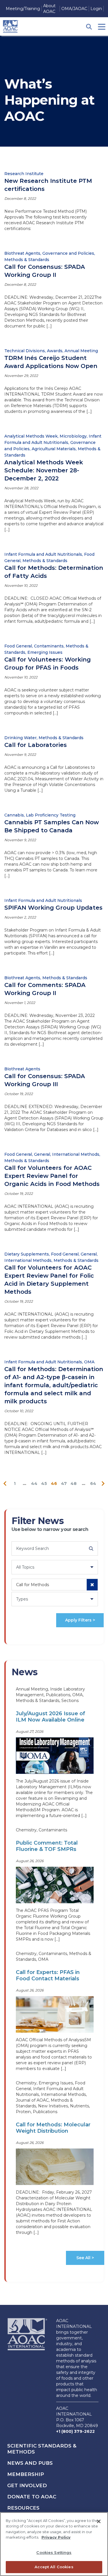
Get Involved (27, 2485)
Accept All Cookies (54, 2567)
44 (34, 1483)
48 (74, 1483)
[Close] (99, 2521)
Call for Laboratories (36, 745)
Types (22, 1599)
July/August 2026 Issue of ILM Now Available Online (51, 1717)
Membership (26, 2474)
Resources (23, 2508)
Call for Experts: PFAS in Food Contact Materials (48, 1975)
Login (96, 9)
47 (64, 1483)
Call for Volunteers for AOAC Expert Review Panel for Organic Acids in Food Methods (52, 1176)
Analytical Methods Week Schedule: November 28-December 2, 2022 (44, 470)
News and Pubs (30, 2463)
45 (44, 1483)
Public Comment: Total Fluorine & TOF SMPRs (47, 1846)
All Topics (25, 1567)
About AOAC (49, 9)
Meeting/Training (23, 9)
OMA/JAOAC (74, 9)
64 (93, 1483)
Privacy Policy (56, 2537)
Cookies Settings (54, 2552)
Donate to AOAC (32, 2497)
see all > (85, 2258)
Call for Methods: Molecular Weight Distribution (53, 2128)
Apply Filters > (80, 1620)
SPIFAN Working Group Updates (53, 908)
